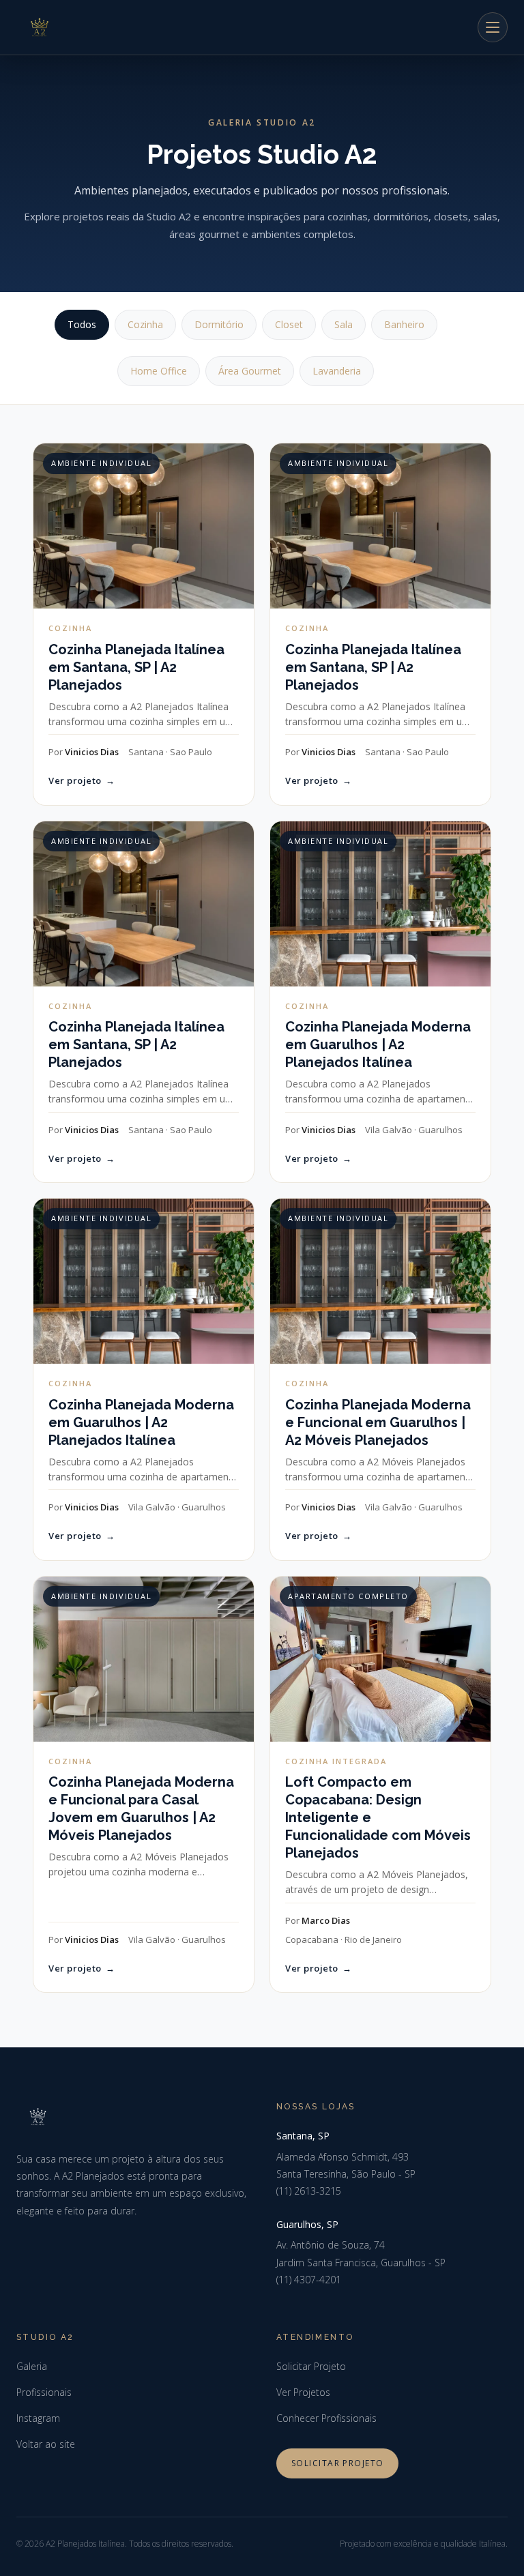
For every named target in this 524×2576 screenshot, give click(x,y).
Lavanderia (337, 371)
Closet (289, 324)
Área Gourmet (250, 371)
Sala (344, 324)
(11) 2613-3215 (309, 2191)
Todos (82, 324)
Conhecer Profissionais (326, 2418)
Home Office (159, 371)
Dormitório (219, 324)
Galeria (32, 2366)
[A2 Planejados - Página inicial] (40, 27)
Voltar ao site (46, 2444)
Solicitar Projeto (311, 2366)
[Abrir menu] (493, 27)
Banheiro (404, 324)
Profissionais (44, 2392)
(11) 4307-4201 (309, 2280)
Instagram (38, 2418)
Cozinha (145, 324)
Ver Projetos (303, 2392)
